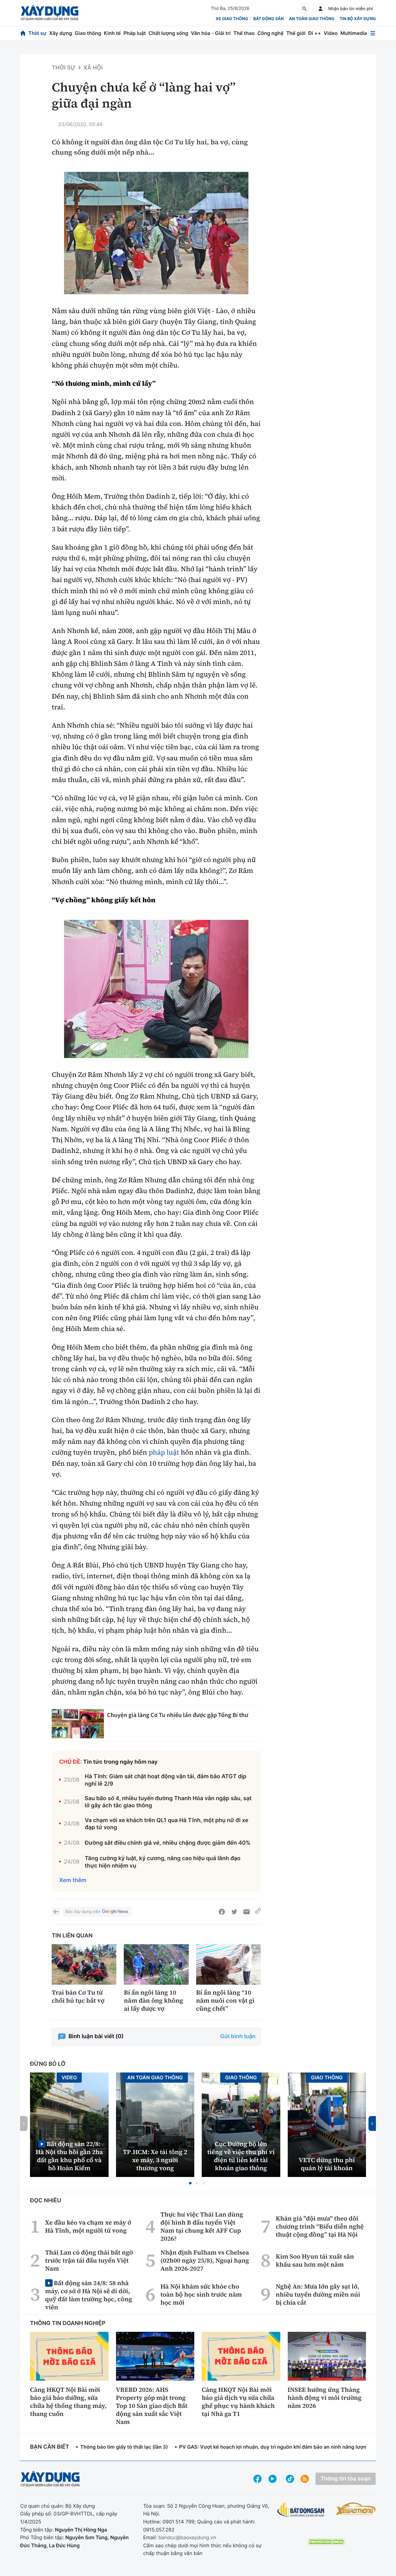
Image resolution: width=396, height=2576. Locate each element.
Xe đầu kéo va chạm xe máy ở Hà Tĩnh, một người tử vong (88, 2226)
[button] (190, 2183)
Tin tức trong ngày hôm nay (121, 1762)
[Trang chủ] (23, 33)
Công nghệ (270, 33)
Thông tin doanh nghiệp (68, 2323)
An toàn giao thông (312, 19)
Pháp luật (135, 33)
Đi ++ (314, 33)
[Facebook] (222, 1912)
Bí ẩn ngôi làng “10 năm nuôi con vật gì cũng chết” (225, 2000)
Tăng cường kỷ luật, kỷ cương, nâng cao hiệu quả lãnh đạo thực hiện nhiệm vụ (163, 1862)
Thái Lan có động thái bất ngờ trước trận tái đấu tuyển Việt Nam (89, 2260)
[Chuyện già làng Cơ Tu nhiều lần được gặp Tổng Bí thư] (78, 1724)
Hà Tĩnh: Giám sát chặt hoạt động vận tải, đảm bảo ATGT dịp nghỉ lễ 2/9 (166, 1780)
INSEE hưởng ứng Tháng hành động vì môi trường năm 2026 (325, 2398)
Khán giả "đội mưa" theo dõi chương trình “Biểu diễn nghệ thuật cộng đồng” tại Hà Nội (320, 2226)
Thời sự (37, 33)
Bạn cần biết (49, 2447)
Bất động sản (269, 19)
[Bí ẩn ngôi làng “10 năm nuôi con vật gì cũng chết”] (228, 1964)
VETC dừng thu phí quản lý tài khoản (327, 2164)
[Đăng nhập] (321, 9)
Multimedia (354, 33)
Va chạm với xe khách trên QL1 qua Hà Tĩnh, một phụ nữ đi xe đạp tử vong (167, 1824)
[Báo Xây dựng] (50, 13)
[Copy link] (258, 1912)
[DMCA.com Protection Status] (326, 2542)
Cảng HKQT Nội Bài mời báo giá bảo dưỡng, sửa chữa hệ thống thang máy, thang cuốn (68, 2402)
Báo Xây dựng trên (83, 1912)
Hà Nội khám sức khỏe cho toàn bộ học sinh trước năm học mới (201, 2294)
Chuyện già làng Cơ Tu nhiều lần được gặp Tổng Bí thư (178, 1715)
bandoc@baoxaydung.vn (187, 2537)
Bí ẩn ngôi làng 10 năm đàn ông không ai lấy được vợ (153, 2000)
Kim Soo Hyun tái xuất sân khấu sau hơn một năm (315, 2260)
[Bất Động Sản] (301, 2510)
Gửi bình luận (238, 2036)
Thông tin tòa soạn (346, 2479)
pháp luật (164, 1452)
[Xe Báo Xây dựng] (356, 2509)
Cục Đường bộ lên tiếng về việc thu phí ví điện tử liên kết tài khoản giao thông (241, 2156)
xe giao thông (232, 19)
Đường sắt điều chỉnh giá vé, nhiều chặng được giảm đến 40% (168, 1843)
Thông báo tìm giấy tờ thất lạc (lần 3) (124, 2447)
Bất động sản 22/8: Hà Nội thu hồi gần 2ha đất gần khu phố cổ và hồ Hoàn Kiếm (69, 2156)
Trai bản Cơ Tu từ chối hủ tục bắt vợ (78, 1996)
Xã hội (93, 68)
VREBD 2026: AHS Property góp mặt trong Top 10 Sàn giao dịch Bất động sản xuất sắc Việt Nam (152, 2406)
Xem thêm (73, 1880)
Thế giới (296, 33)
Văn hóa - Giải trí (211, 33)
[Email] (247, 1912)
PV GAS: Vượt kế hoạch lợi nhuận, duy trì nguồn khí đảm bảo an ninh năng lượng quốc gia (285, 2447)
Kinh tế (112, 33)
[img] (156, 233)
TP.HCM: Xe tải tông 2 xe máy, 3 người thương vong (155, 2160)
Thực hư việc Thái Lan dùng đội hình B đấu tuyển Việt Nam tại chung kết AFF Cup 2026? (202, 2226)
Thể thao (244, 33)
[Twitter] (234, 1912)
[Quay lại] (56, 1912)
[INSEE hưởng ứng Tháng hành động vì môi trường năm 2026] (327, 2356)
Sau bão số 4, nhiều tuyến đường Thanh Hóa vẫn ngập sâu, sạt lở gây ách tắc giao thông (168, 1802)
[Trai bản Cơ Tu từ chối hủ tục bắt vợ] (84, 1964)
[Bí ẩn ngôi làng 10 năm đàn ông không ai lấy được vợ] (156, 1964)
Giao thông (88, 33)
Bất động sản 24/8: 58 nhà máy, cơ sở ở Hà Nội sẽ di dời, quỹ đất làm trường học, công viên (89, 2295)
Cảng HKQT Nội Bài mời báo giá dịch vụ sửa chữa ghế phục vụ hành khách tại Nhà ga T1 (238, 2402)
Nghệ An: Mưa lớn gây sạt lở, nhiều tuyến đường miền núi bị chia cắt (318, 2294)
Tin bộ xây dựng (358, 19)
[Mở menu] (373, 33)
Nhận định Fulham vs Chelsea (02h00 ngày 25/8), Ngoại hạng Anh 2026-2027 (205, 2260)
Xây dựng (61, 33)
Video (331, 33)
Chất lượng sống (168, 33)
